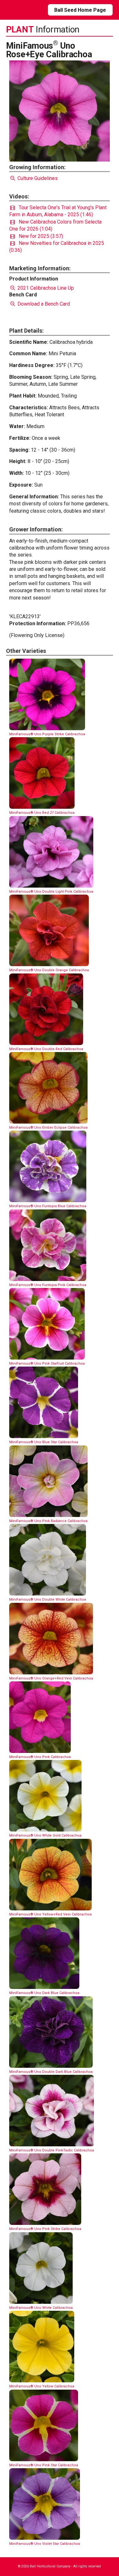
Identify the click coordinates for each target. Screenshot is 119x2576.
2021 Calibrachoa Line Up (45, 288)
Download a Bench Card (43, 304)
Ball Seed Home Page (80, 10)
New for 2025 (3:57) (39, 236)
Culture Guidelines (37, 178)
